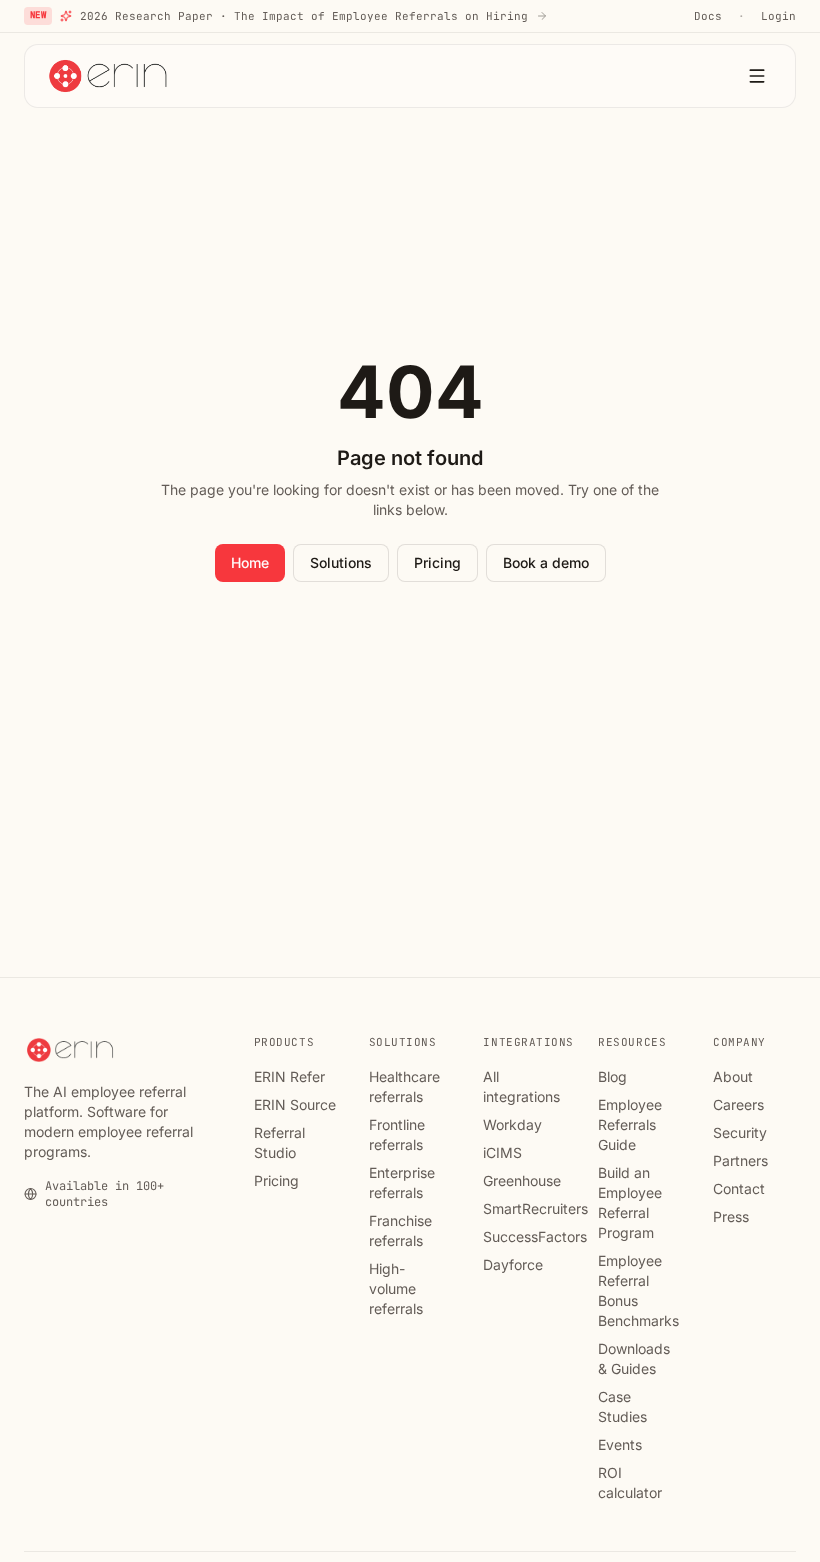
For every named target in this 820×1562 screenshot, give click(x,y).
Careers (738, 1104)
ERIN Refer (289, 1076)
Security (740, 1132)
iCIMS (502, 1152)
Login (778, 16)
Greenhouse (522, 1180)
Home (250, 562)
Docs (708, 16)
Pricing (437, 562)
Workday (512, 1124)
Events (620, 1444)
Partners (740, 1160)
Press (731, 1216)
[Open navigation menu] (757, 76)
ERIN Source (295, 1104)
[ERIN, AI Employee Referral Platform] (110, 76)
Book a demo (546, 562)
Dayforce (513, 1264)
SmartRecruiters (535, 1208)
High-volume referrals (396, 1288)
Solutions (341, 562)
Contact (739, 1188)
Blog (612, 1076)
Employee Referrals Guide (630, 1124)
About (733, 1076)
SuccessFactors (535, 1236)
